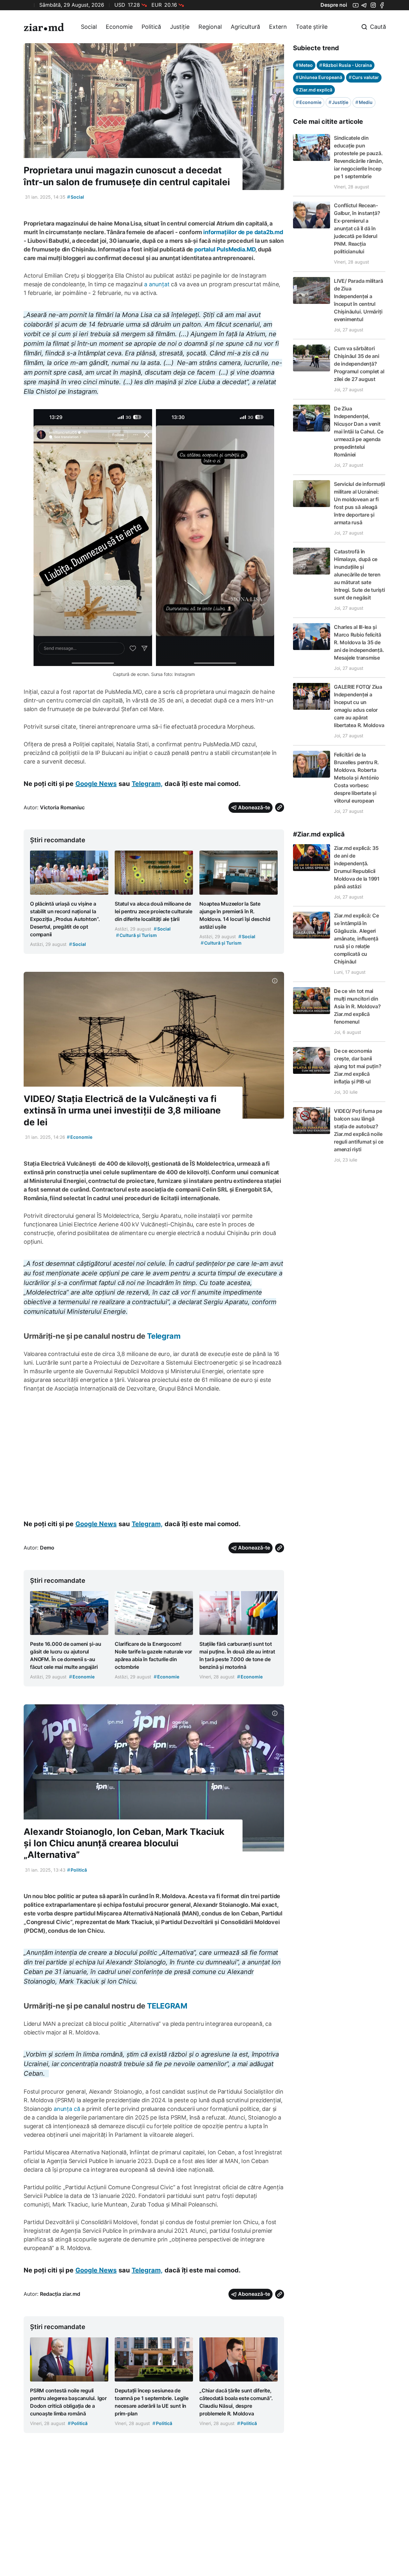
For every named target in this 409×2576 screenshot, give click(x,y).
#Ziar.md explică (319, 834)
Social (89, 27)
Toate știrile (312, 27)
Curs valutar (364, 77)
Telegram (164, 1336)
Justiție (180, 27)
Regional (210, 27)
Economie (119, 27)
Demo (47, 1548)
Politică (151, 27)
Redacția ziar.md (60, 2294)
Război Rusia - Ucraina (346, 65)
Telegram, (147, 784)
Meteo (304, 65)
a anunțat (157, 284)
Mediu (364, 102)
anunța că (67, 2109)
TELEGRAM (167, 2006)
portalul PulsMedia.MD (225, 249)
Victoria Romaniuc (62, 807)
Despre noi (334, 5)
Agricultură (245, 27)
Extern (278, 27)
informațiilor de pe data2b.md (243, 232)
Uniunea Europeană (319, 77)
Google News (96, 784)
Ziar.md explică (314, 90)
